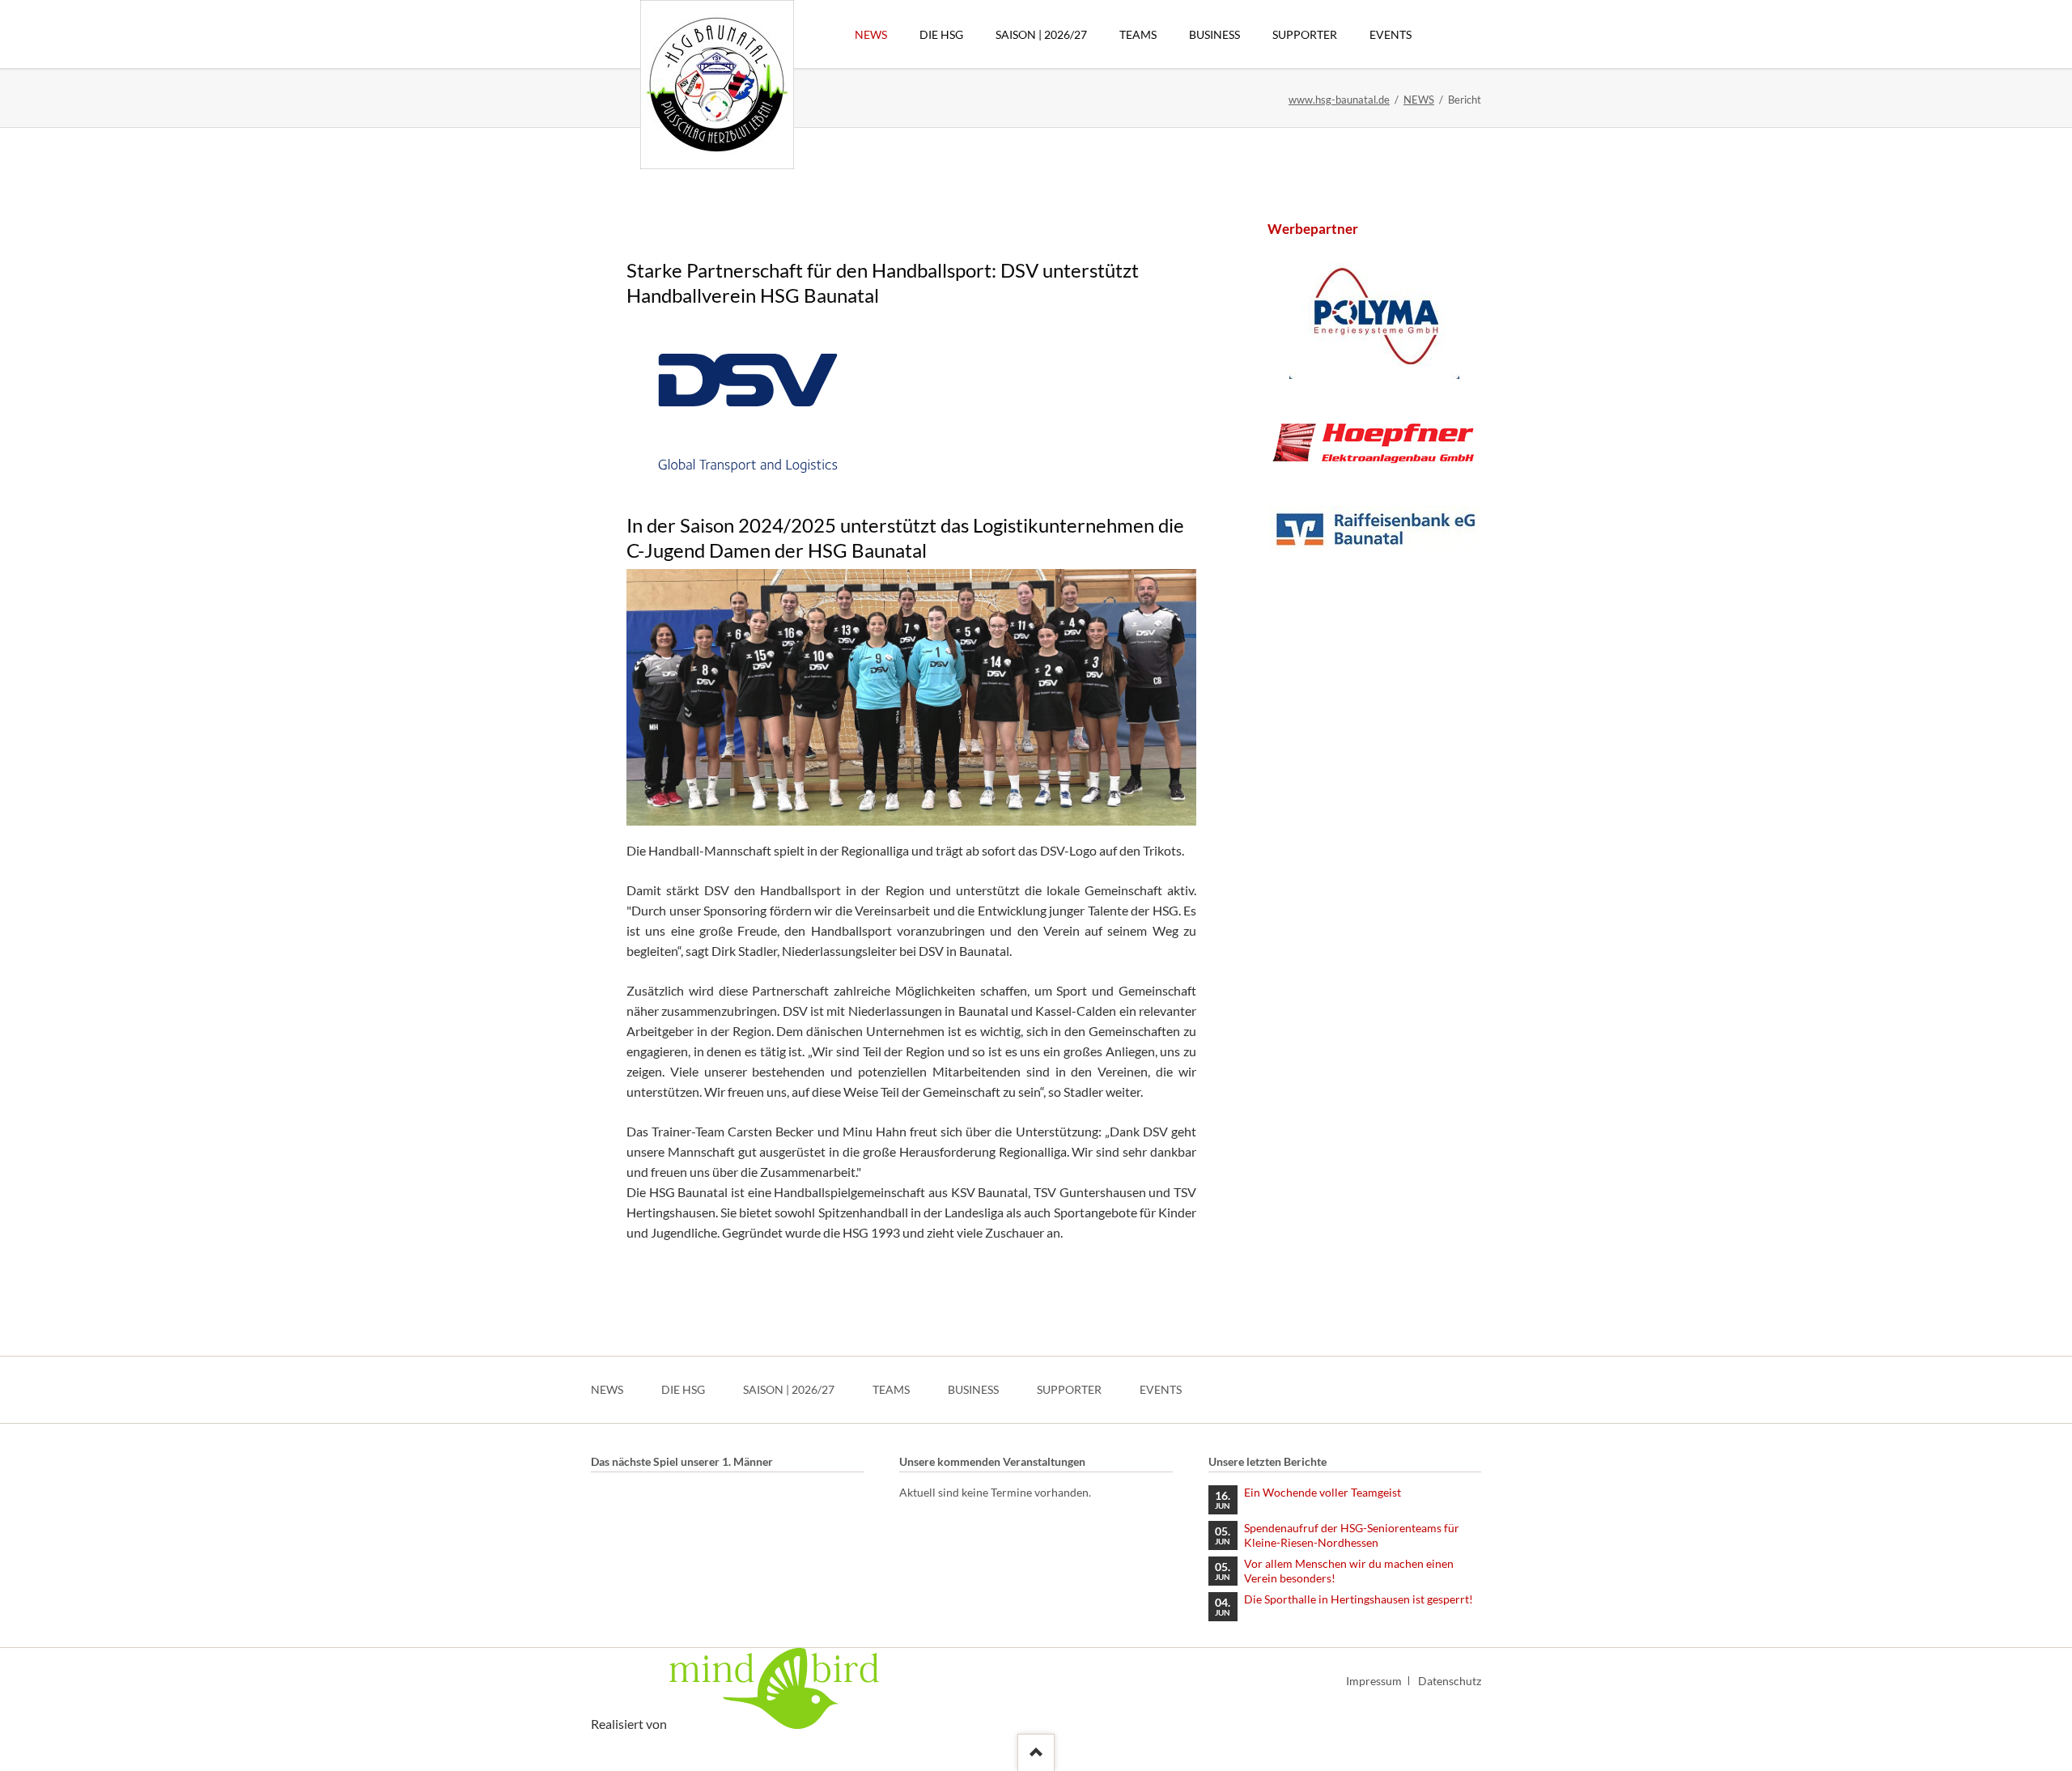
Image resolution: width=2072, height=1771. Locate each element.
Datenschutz (1450, 1681)
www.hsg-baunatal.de (1339, 100)
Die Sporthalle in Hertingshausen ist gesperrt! (1359, 1599)
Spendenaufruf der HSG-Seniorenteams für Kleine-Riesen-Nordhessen (1352, 1535)
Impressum (1374, 1681)
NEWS (1419, 100)
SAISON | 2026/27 (789, 1389)
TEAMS (891, 1389)
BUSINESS (973, 1389)
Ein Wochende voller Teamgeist (1323, 1492)
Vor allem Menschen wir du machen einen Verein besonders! (1349, 1571)
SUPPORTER (1069, 1389)
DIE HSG (683, 1389)
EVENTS (1161, 1389)
